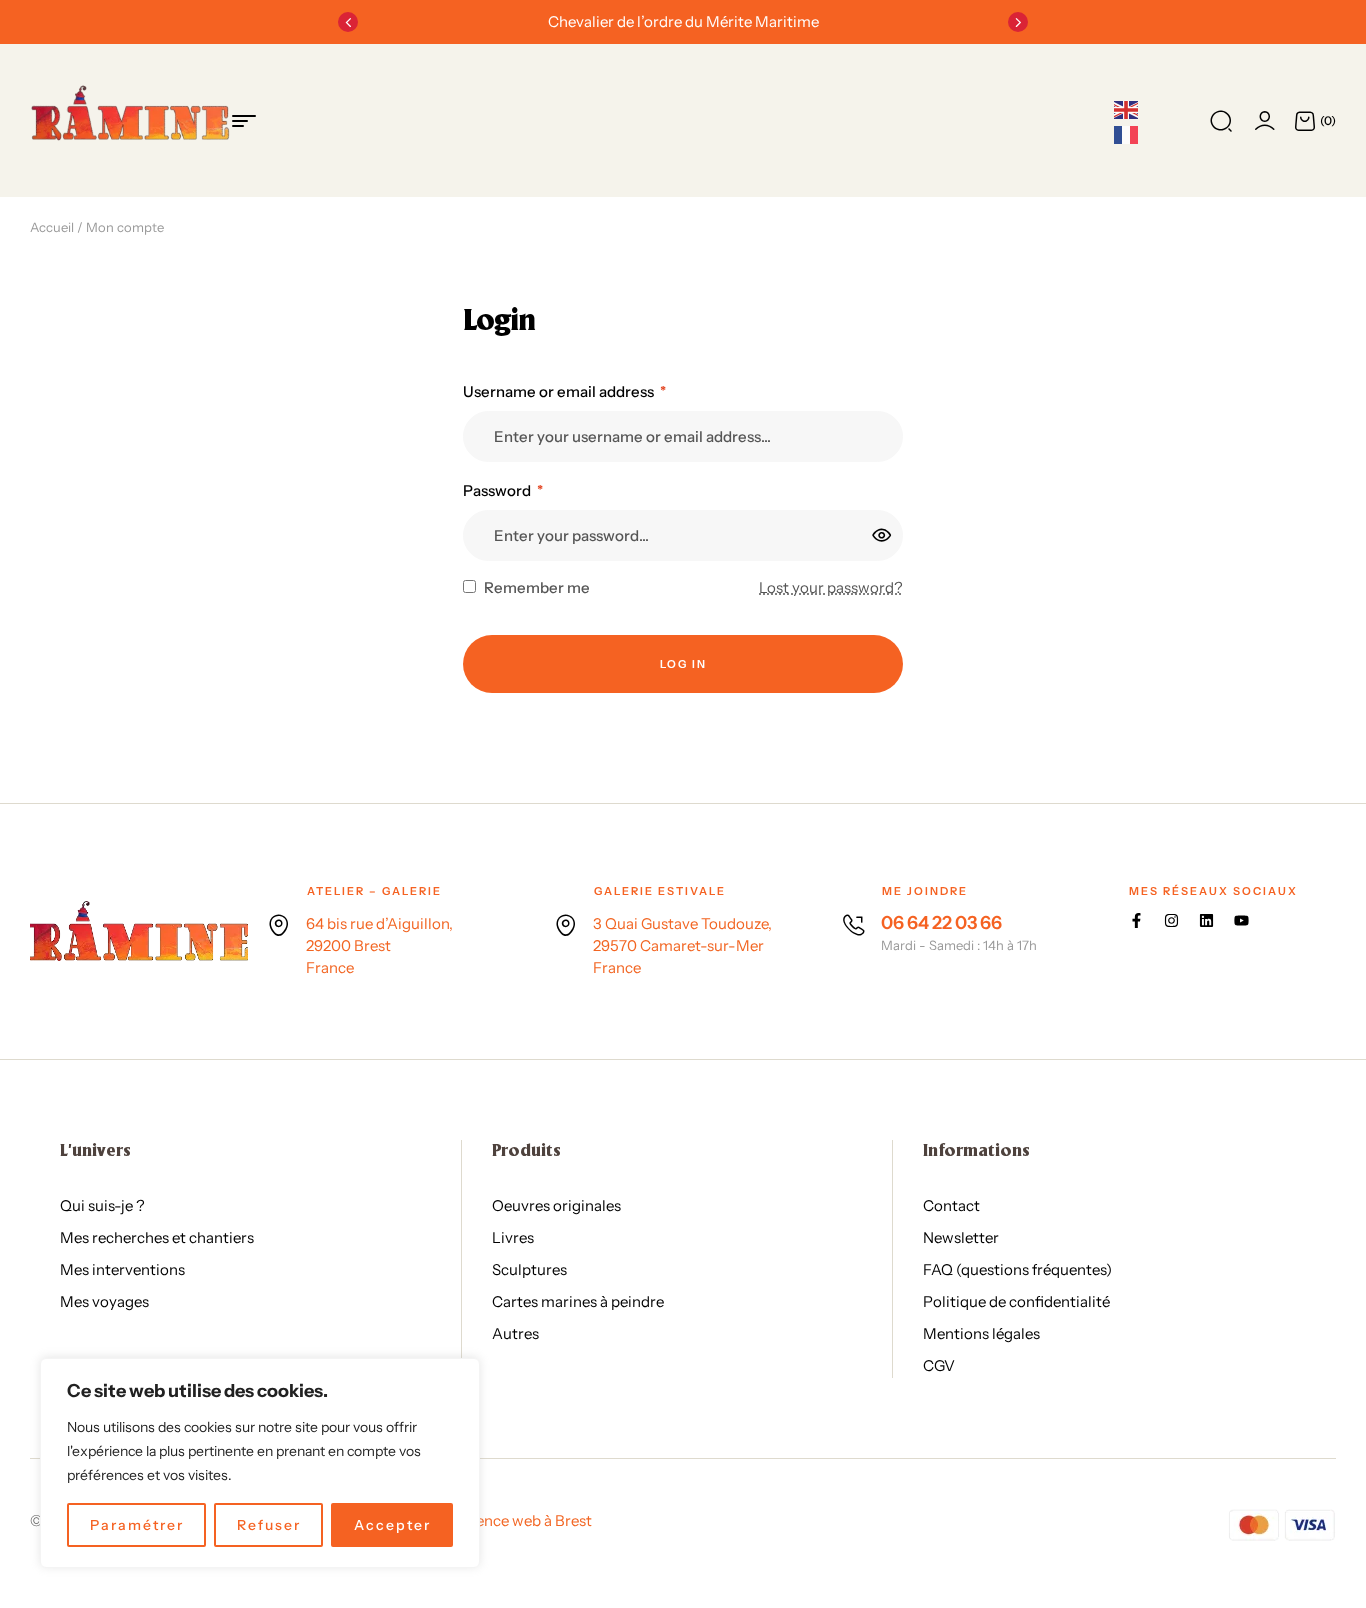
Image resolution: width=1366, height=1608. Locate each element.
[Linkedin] (1206, 920)
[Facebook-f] (1136, 920)
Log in (683, 664)
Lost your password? (831, 587)
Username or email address (564, 391)
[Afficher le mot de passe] (882, 535)
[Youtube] (1241, 920)
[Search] (1221, 121)
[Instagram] (1171, 920)
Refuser (269, 1525)
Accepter (392, 1525)
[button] (348, 22)
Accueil (52, 227)
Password (503, 490)
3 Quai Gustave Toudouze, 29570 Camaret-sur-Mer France (682, 945)
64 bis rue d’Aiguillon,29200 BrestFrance (379, 945)
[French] (1127, 134)
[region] (260, 1463)
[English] (1127, 109)
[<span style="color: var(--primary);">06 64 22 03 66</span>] (854, 925)
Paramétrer (137, 1525)
